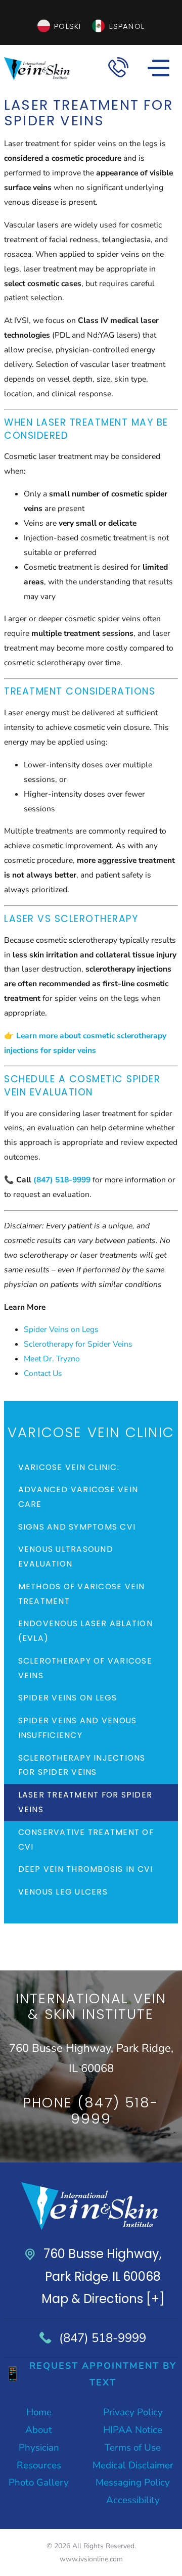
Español (127, 26)
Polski (67, 26)
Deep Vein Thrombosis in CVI (86, 1869)
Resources (39, 2465)
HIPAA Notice (133, 2430)
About (39, 2430)
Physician (39, 2448)
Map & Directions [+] (103, 2299)
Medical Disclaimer (133, 2465)
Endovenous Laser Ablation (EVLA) (85, 1631)
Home (39, 2412)
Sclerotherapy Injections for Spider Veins (82, 1765)
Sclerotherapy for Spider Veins (78, 1344)
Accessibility (133, 2500)
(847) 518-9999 (103, 2338)
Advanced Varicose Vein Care (78, 1497)
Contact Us (43, 1373)
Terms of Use (133, 2448)
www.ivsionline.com (91, 2559)
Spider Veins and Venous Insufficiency (78, 1728)
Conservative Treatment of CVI (86, 1839)
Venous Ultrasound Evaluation (66, 1556)
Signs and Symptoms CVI (77, 1527)
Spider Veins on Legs (61, 1329)
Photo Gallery (39, 2482)
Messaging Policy (133, 2482)
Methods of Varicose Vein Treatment (82, 1594)
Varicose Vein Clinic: (69, 1467)
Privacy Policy (133, 2412)
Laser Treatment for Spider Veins (85, 1802)
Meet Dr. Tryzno (52, 1359)
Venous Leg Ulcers (63, 1892)
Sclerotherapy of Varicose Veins (85, 1668)
